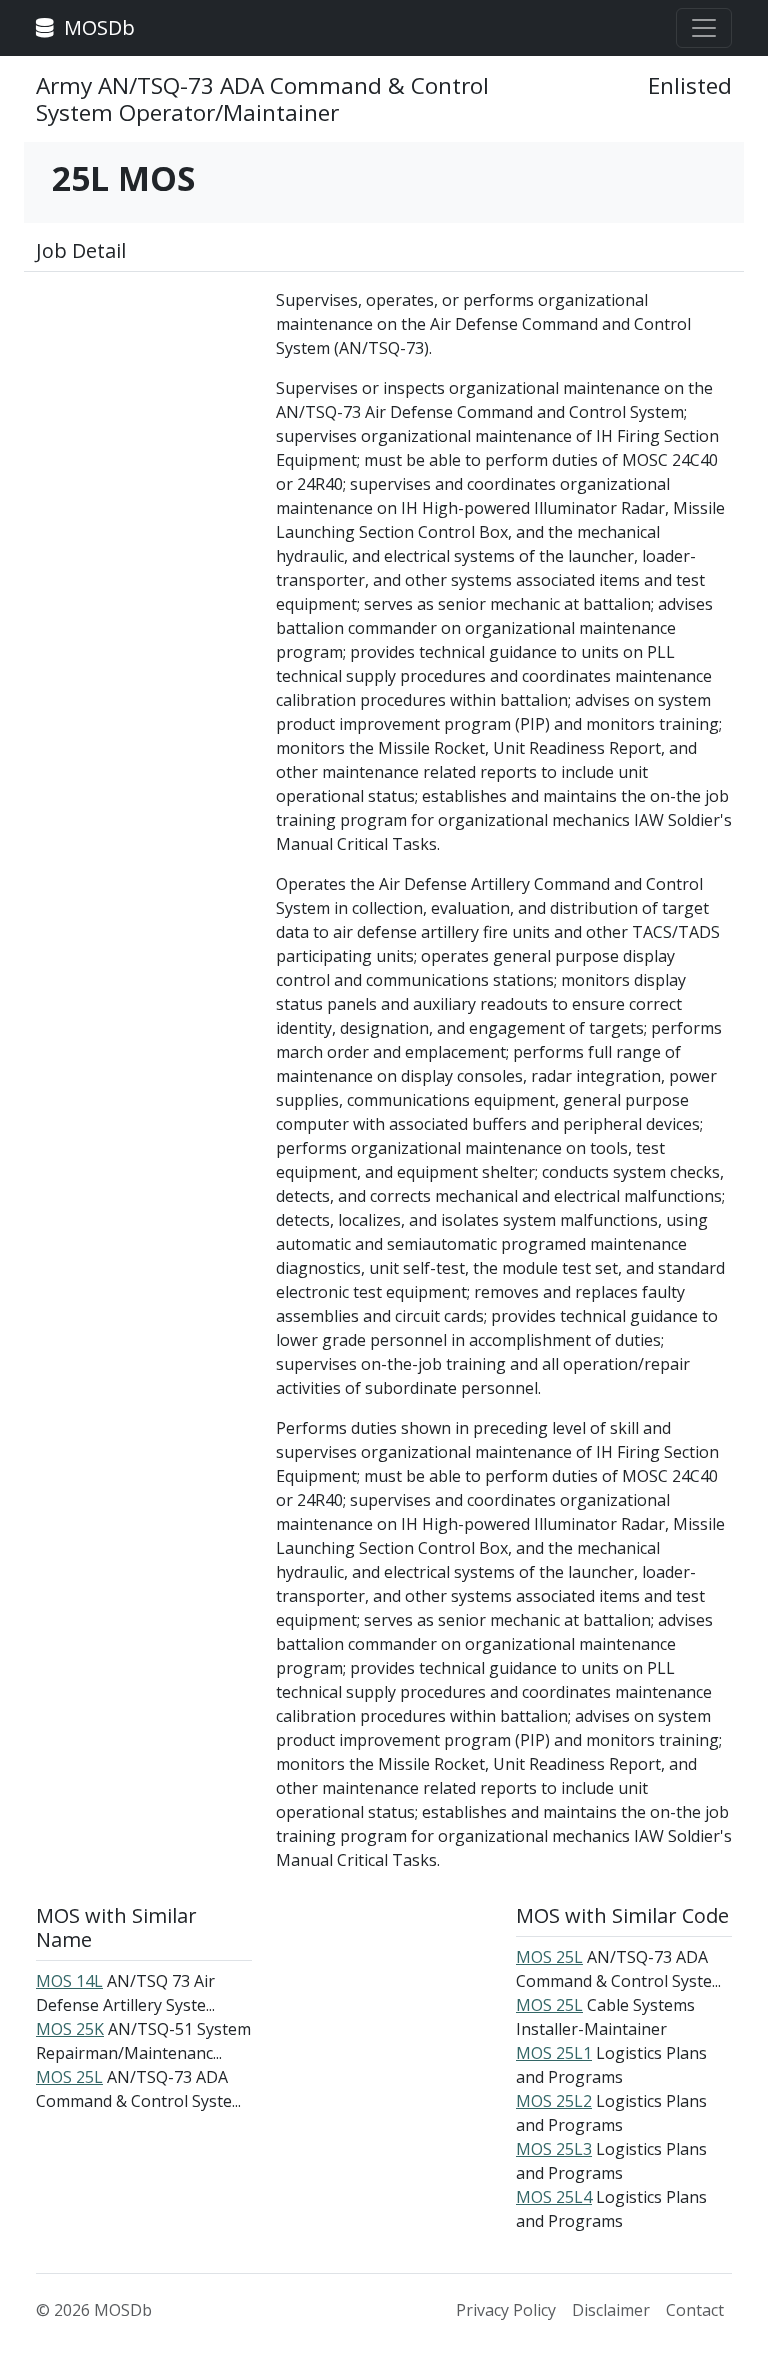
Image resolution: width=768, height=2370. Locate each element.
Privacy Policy (506, 2310)
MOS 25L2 (554, 2101)
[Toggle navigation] (704, 28)
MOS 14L (69, 1981)
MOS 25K (70, 2029)
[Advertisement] (144, 388)
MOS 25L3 (554, 2149)
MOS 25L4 (554, 2197)
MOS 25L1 (554, 2053)
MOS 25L (69, 2077)
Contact (695, 2310)
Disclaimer (611, 2310)
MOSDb (97, 27)
